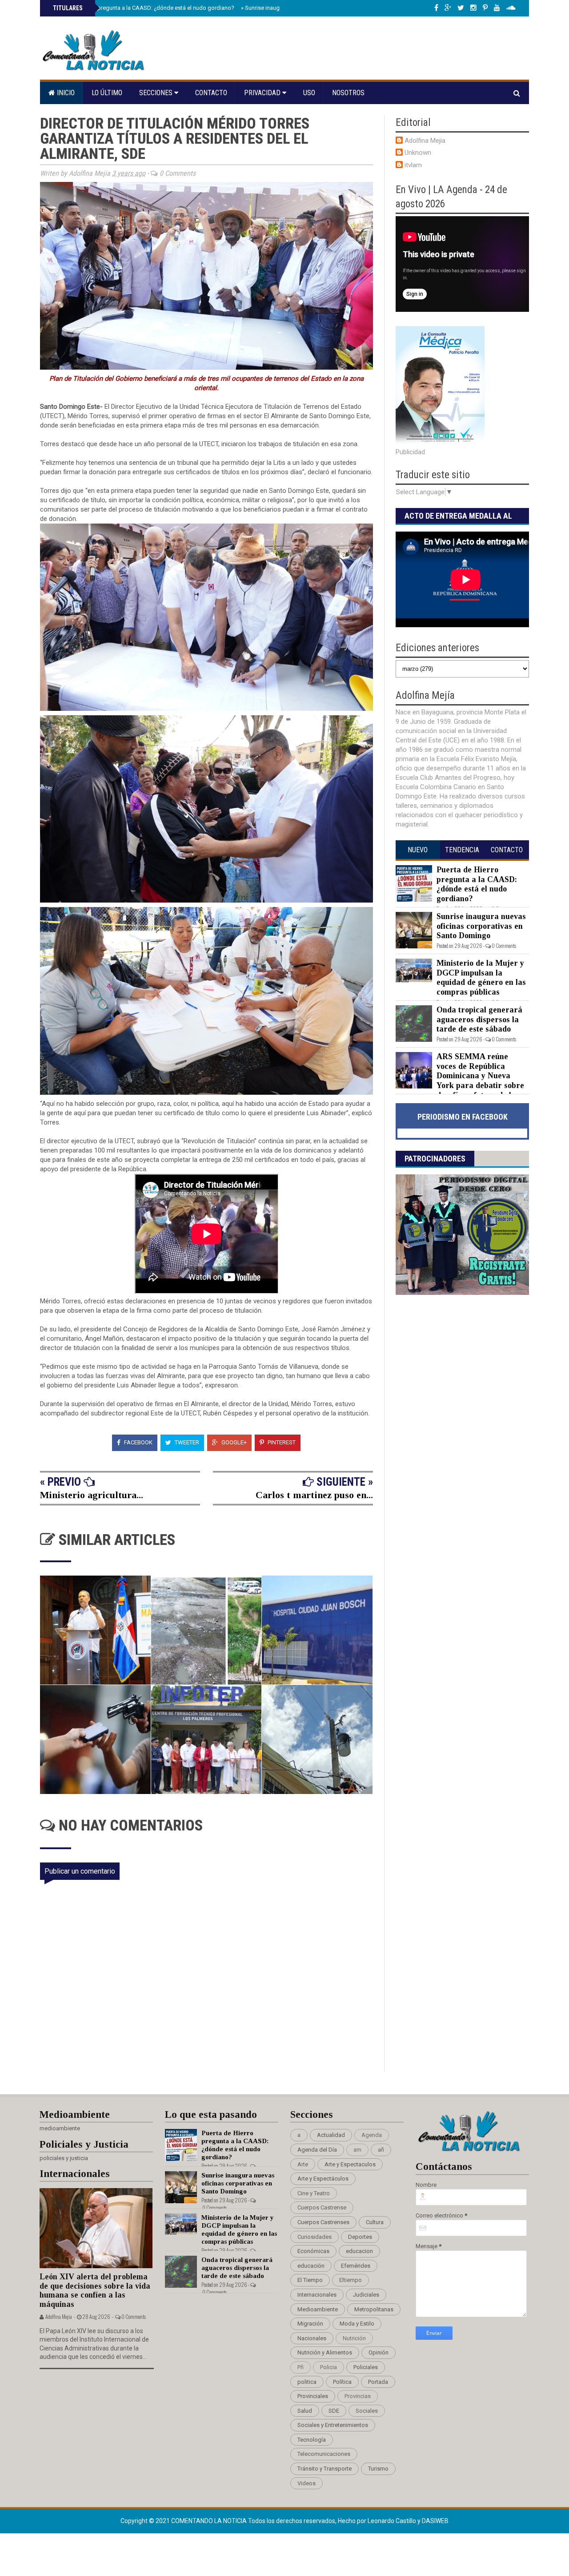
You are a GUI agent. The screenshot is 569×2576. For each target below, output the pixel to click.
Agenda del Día (317, 2150)
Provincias (358, 2396)
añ (381, 2150)
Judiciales (366, 2295)
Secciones (157, 93)
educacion (359, 2251)
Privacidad (263, 93)
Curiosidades (315, 2237)
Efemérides (356, 2266)
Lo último (107, 93)
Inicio (65, 93)
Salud (305, 2411)
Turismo (378, 2469)
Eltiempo (351, 2280)
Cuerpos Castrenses (323, 2222)
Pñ (301, 2367)
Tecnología (312, 2440)
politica (307, 2382)
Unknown (418, 153)
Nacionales (312, 2338)
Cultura (375, 2222)
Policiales (366, 2367)
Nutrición (354, 2338)
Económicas (313, 2251)
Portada (378, 2382)
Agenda (372, 2135)
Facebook (138, 1442)
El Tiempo (310, 2280)
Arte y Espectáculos (323, 2179)
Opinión (379, 2352)
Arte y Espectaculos (350, 2164)
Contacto (211, 93)
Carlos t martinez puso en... (314, 1495)
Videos (307, 2483)
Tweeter (186, 1442)
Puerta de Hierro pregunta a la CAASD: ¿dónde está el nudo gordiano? (143, 8)
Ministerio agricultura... (92, 1495)
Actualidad (331, 2135)
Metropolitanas (374, 2309)
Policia (329, 2367)
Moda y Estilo (357, 2324)
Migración (310, 2324)
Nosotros (348, 93)
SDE (334, 2411)
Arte (303, 2164)
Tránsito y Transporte (325, 2469)
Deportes (360, 2237)
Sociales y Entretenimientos (333, 2425)
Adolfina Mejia (425, 141)
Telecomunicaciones (324, 2454)
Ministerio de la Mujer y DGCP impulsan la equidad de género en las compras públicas (481, 978)
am (357, 2150)
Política (342, 2382)
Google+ (233, 1442)
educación (311, 2266)
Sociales (367, 2411)
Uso (309, 93)
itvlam (413, 165)
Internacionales (317, 2295)
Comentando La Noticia (210, 2521)
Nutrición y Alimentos (325, 2352)
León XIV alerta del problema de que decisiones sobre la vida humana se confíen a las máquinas (95, 2290)
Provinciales (313, 2396)
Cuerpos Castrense (322, 2207)
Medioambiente (318, 2309)
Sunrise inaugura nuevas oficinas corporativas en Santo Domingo (481, 926)
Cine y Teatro (314, 2193)
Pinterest (281, 1442)
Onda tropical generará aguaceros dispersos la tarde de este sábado (479, 1019)
